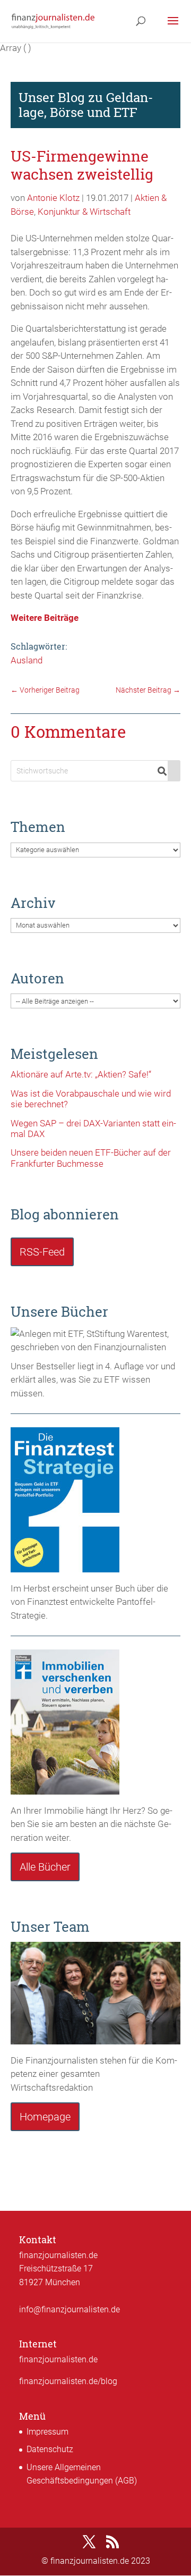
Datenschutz (50, 2449)
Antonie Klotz (53, 198)
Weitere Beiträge (45, 618)
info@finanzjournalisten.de (70, 2309)
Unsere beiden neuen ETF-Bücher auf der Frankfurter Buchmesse (91, 1158)
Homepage (45, 2117)
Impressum (47, 2432)
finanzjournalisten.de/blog (68, 2381)
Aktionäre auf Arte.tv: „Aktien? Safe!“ (81, 1074)
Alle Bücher (45, 1867)
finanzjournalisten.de (58, 2359)
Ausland (27, 660)
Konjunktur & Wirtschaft (84, 212)
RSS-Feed (42, 1252)
